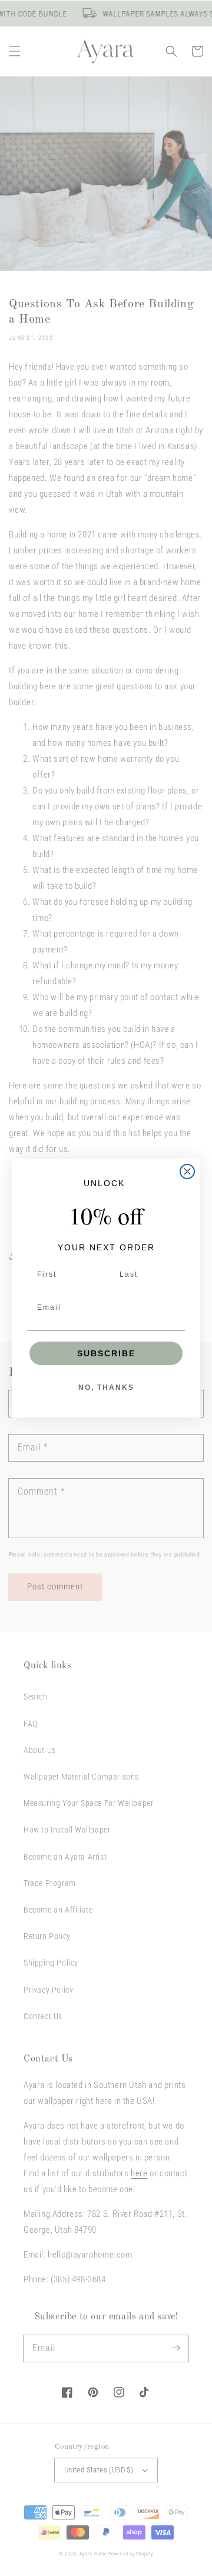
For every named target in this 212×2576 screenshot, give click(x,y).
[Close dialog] (187, 1171)
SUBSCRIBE (106, 1353)
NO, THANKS (106, 1387)
